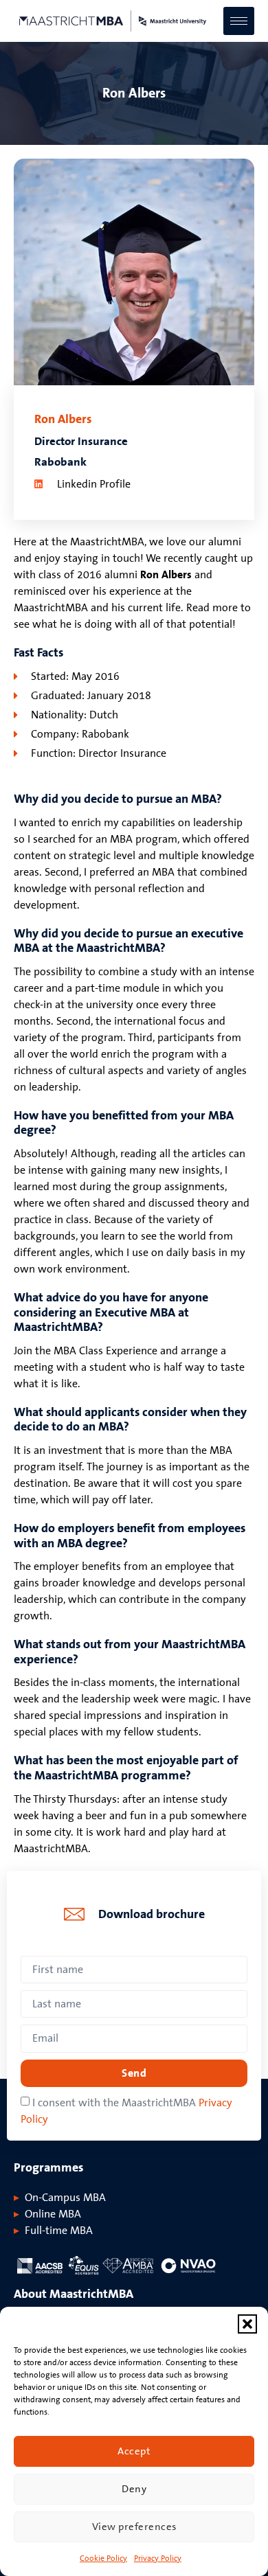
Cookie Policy (103, 2558)
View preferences (134, 2527)
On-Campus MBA (65, 2198)
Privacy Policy (158, 2558)
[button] (247, 2324)
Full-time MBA (59, 2231)
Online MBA (53, 2214)
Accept (134, 2451)
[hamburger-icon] (239, 21)
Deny (134, 2489)
